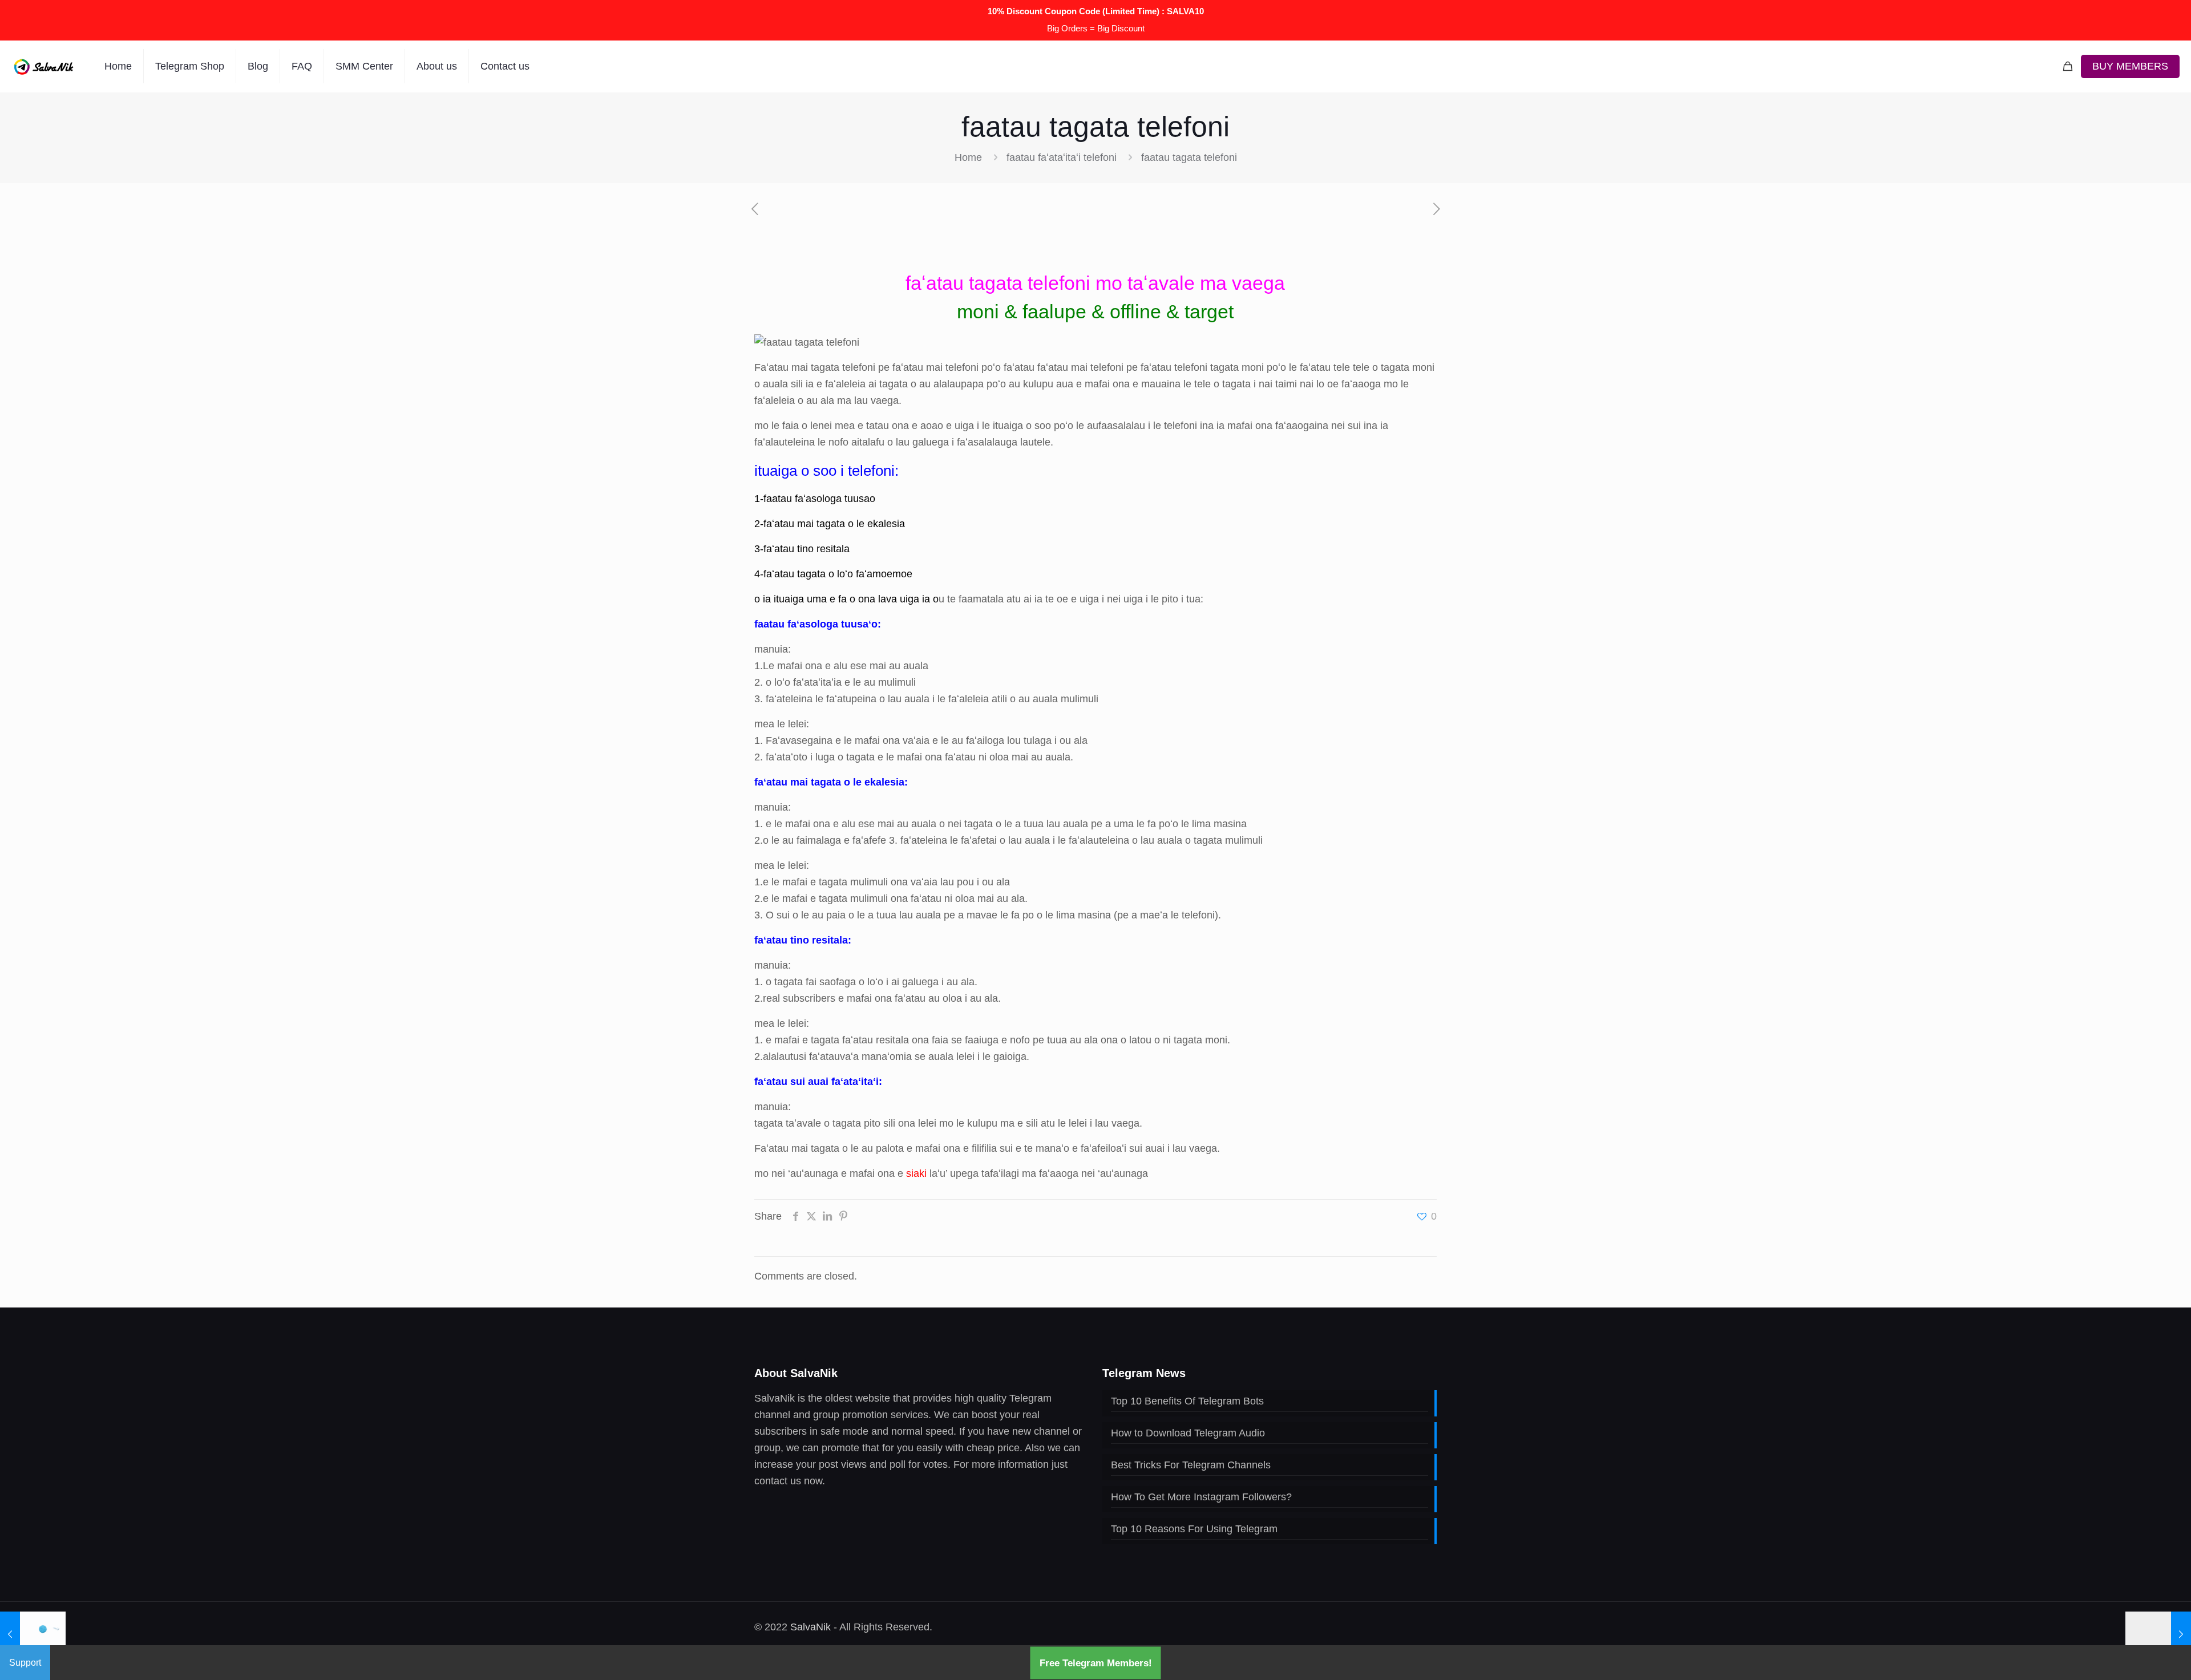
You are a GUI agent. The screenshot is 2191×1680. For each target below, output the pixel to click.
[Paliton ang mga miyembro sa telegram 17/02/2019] (2158, 1634)
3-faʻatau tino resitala (802, 549)
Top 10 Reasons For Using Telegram (1194, 1529)
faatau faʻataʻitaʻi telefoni (1062, 157)
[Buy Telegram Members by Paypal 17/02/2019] (33, 1634)
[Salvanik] (44, 66)
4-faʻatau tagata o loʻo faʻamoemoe (833, 574)
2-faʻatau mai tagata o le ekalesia (830, 524)
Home (968, 157)
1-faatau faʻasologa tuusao (815, 499)
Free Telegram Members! (1096, 1663)
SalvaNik (810, 1627)
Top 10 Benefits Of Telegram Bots (1187, 1401)
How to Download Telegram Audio (1188, 1433)
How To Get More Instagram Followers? (1201, 1497)
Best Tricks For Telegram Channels (1191, 1465)
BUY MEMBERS (2130, 66)
